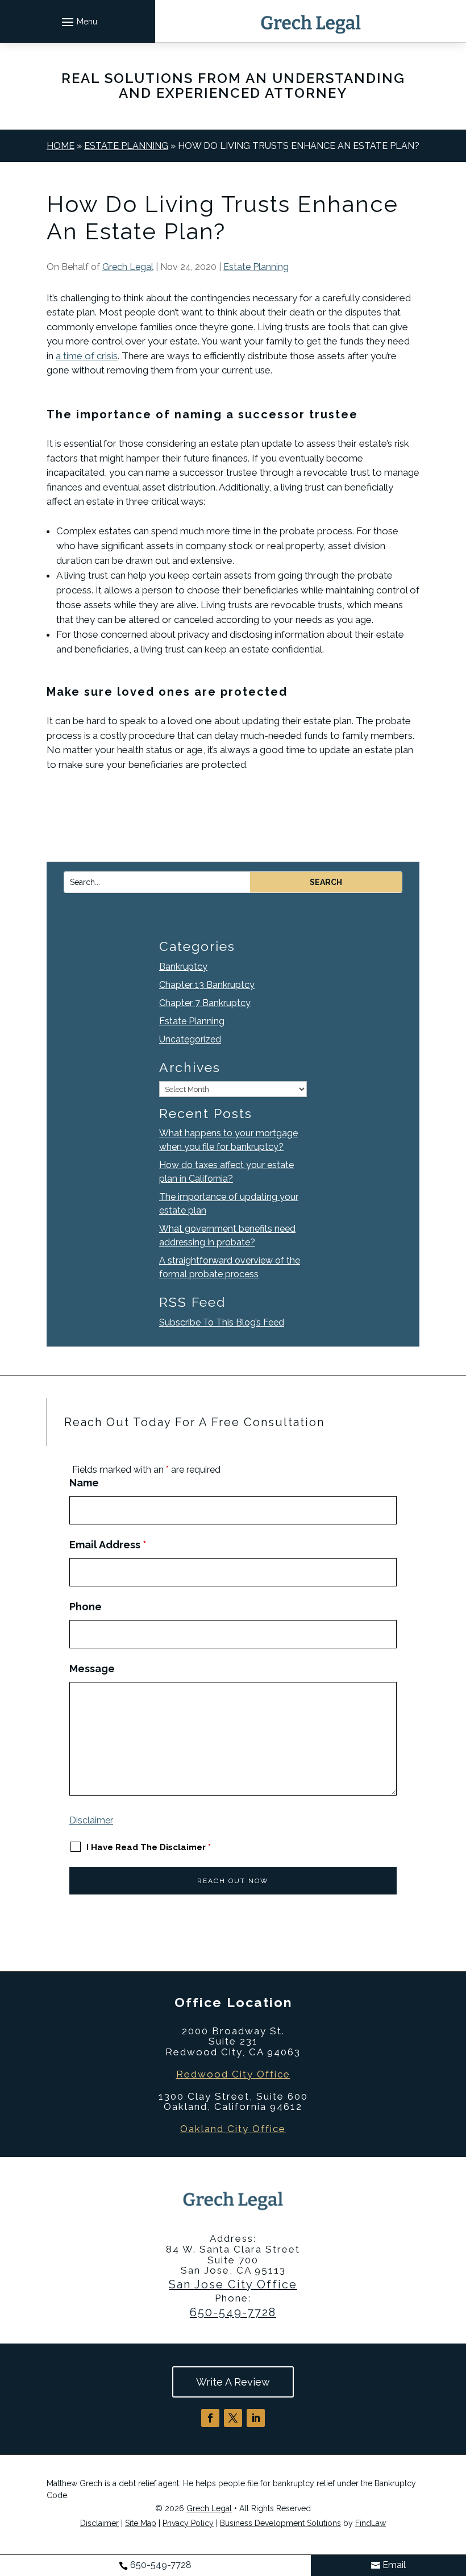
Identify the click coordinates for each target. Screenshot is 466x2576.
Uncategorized (190, 1039)
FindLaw (371, 2523)
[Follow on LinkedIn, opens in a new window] (256, 2418)
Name (84, 1483)
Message (92, 1669)
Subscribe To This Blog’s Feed (222, 1322)
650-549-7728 (233, 2312)
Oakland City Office (233, 2129)
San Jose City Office (233, 2284)
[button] (78, 22)
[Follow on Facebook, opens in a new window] (210, 2418)
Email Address (108, 1545)
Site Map (141, 2523)
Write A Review (233, 2382)
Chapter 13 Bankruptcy (207, 985)
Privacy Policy (188, 2523)
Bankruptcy (183, 967)
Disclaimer (91, 1820)
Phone (86, 1607)
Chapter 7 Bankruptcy (205, 1003)
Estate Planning (256, 267)
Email (394, 2565)
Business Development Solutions (280, 2523)
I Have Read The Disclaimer (149, 1847)
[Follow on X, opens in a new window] (233, 2418)
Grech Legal (128, 267)
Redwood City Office (233, 2074)
